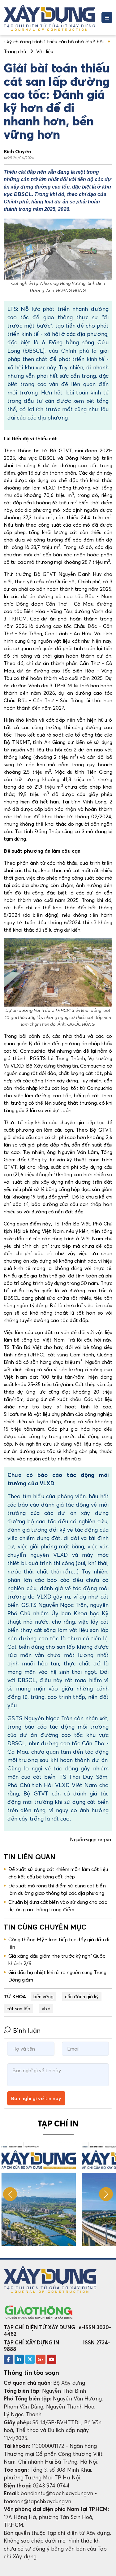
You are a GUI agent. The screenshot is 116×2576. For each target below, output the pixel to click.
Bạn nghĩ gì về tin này (36, 2098)
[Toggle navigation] (107, 17)
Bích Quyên (17, 151)
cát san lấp (18, 2008)
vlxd (46, 2008)
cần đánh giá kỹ (82, 1996)
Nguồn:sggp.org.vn (91, 1839)
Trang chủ (15, 51)
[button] (106, 2194)
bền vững (44, 1996)
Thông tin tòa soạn (31, 2373)
